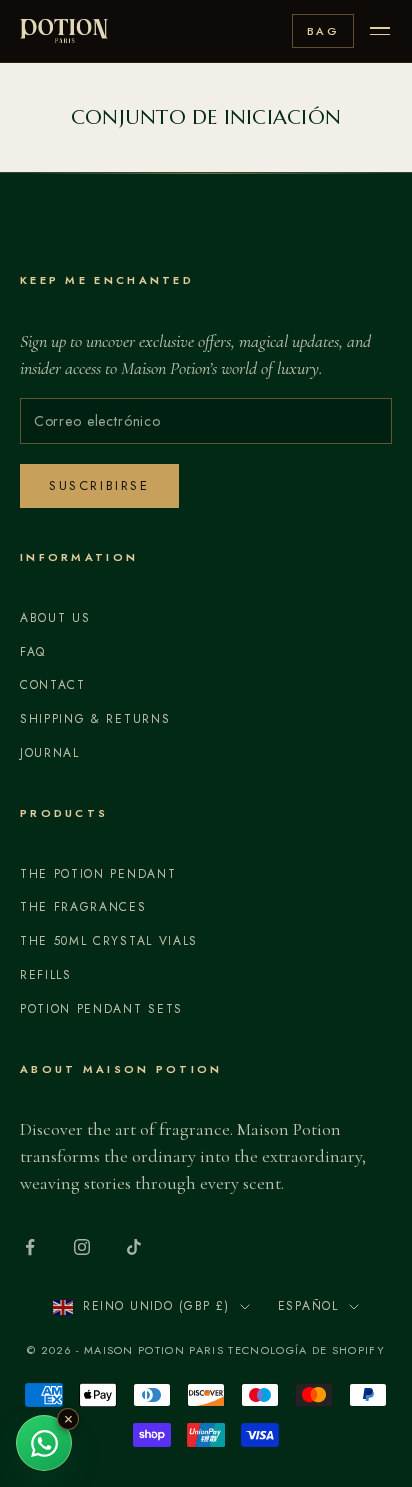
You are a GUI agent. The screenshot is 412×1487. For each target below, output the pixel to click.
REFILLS (46, 975)
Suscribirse (99, 485)
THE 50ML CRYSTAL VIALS (109, 941)
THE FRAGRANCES (83, 907)
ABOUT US (55, 618)
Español (308, 1306)
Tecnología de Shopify (306, 1350)
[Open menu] (380, 31)
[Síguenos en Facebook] (30, 1247)
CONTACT (53, 685)
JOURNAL (50, 753)
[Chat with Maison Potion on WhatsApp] (44, 1443)
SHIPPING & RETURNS (95, 719)
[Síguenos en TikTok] (134, 1247)
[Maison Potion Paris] (64, 31)
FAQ (33, 652)
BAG (323, 31)
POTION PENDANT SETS (101, 1009)
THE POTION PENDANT (98, 874)
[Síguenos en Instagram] (82, 1247)
